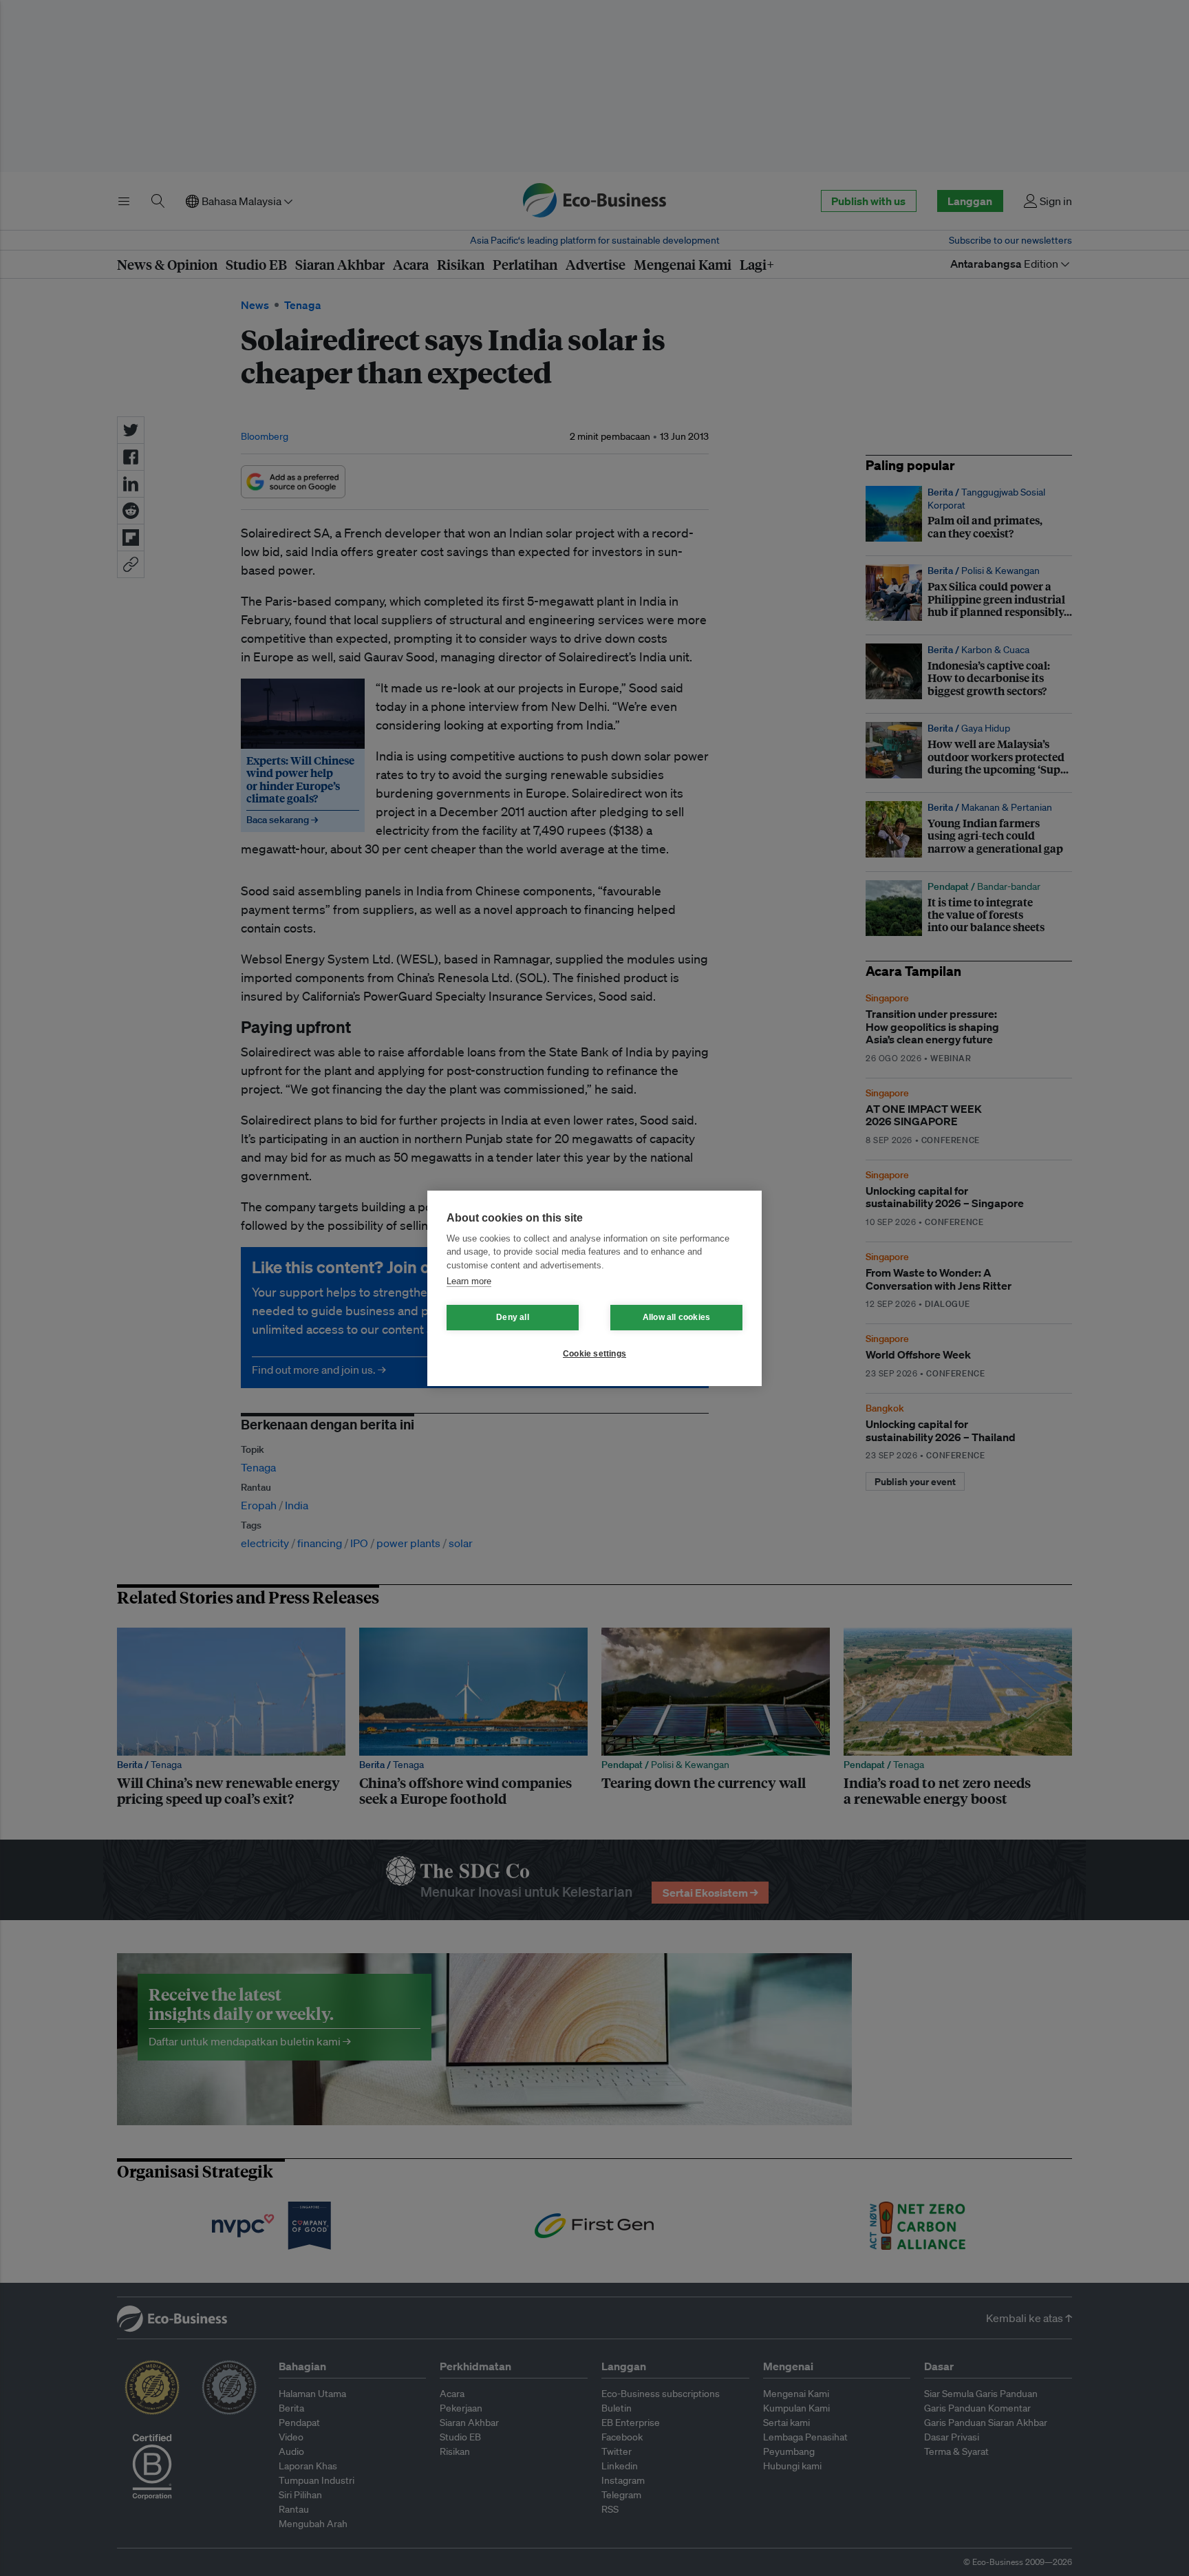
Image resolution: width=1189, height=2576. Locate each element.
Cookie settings (594, 1354)
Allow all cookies (676, 1317)
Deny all (513, 1317)
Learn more (469, 1281)
